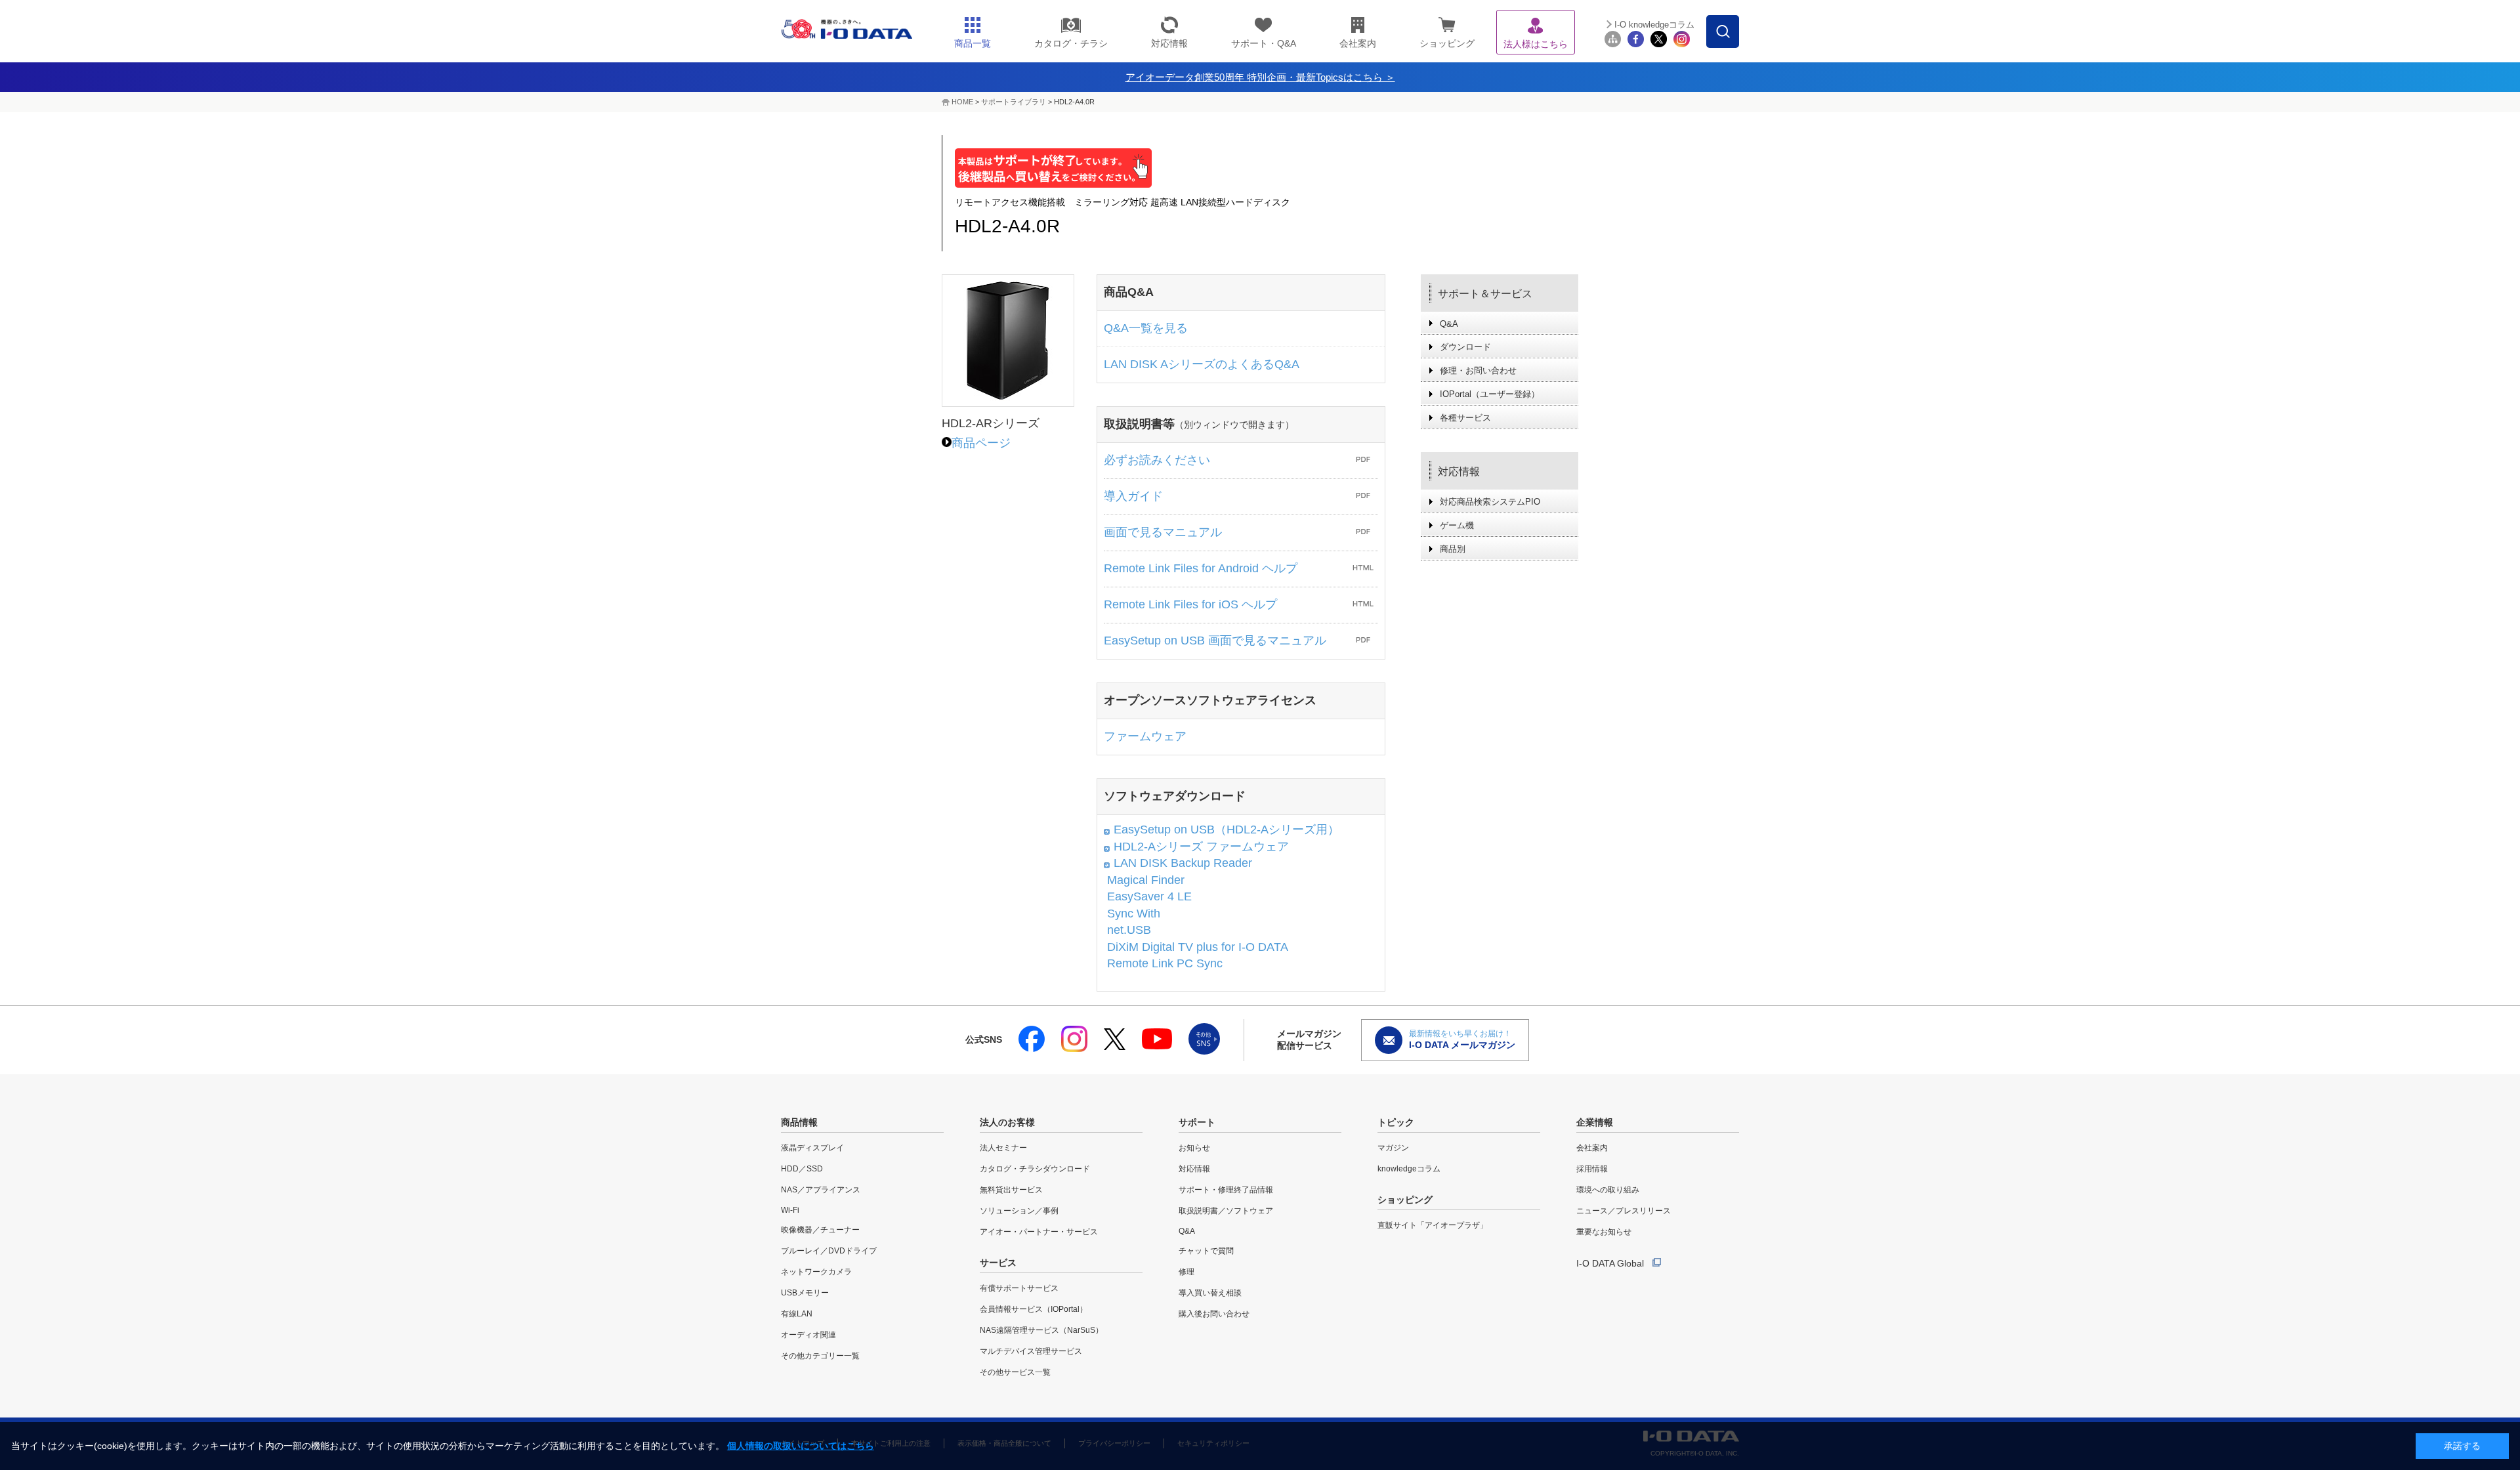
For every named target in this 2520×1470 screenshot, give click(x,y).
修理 (1186, 1272)
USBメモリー (805, 1293)
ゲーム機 (1457, 525)
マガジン (1393, 1148)
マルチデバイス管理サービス (1031, 1351)
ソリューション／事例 (1019, 1211)
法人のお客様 (1007, 1122)
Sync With (1134, 913)
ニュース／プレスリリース (1624, 1211)
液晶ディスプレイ (812, 1148)
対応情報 (1459, 472)
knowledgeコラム (1409, 1169)
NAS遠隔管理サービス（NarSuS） (1041, 1330)
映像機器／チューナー (820, 1230)
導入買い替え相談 (1210, 1293)
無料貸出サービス (1011, 1190)
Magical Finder (1146, 880)
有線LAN (797, 1314)
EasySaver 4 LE (1149, 896)
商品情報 (799, 1122)
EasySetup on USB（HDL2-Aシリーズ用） (1227, 829)
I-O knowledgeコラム (1654, 25)
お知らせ (1194, 1148)
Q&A (1449, 324)
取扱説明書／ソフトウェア (1226, 1211)
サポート (1197, 1122)
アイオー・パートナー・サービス (1039, 1232)
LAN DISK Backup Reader (1183, 863)
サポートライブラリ (1014, 102)
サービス (998, 1263)
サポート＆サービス (1485, 294)
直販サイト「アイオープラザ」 (1433, 1225)
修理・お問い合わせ (1478, 370)
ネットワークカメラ (816, 1272)
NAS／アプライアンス (821, 1190)
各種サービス (1465, 418)
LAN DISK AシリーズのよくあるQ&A (1202, 364)
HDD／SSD (802, 1169)
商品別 (1453, 549)
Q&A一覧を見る (1146, 328)
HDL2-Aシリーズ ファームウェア (1201, 847)
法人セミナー (1003, 1148)
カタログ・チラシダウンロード (1035, 1169)
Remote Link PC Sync (1165, 963)
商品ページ (981, 443)
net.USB (1129, 930)
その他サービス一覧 (1015, 1372)
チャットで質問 (1206, 1251)
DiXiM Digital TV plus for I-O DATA (1198, 947)
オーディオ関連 (808, 1335)
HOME (962, 102)
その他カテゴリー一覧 (820, 1356)
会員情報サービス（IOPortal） (1034, 1309)
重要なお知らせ (1604, 1232)
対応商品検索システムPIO (1490, 502)
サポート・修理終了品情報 (1226, 1190)
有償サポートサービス (1019, 1288)
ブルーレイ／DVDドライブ (829, 1251)
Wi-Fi (790, 1210)
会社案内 (1592, 1148)
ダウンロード (1465, 347)
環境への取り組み (1608, 1190)
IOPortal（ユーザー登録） (1490, 394)
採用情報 (1592, 1169)
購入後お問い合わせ (1214, 1314)
